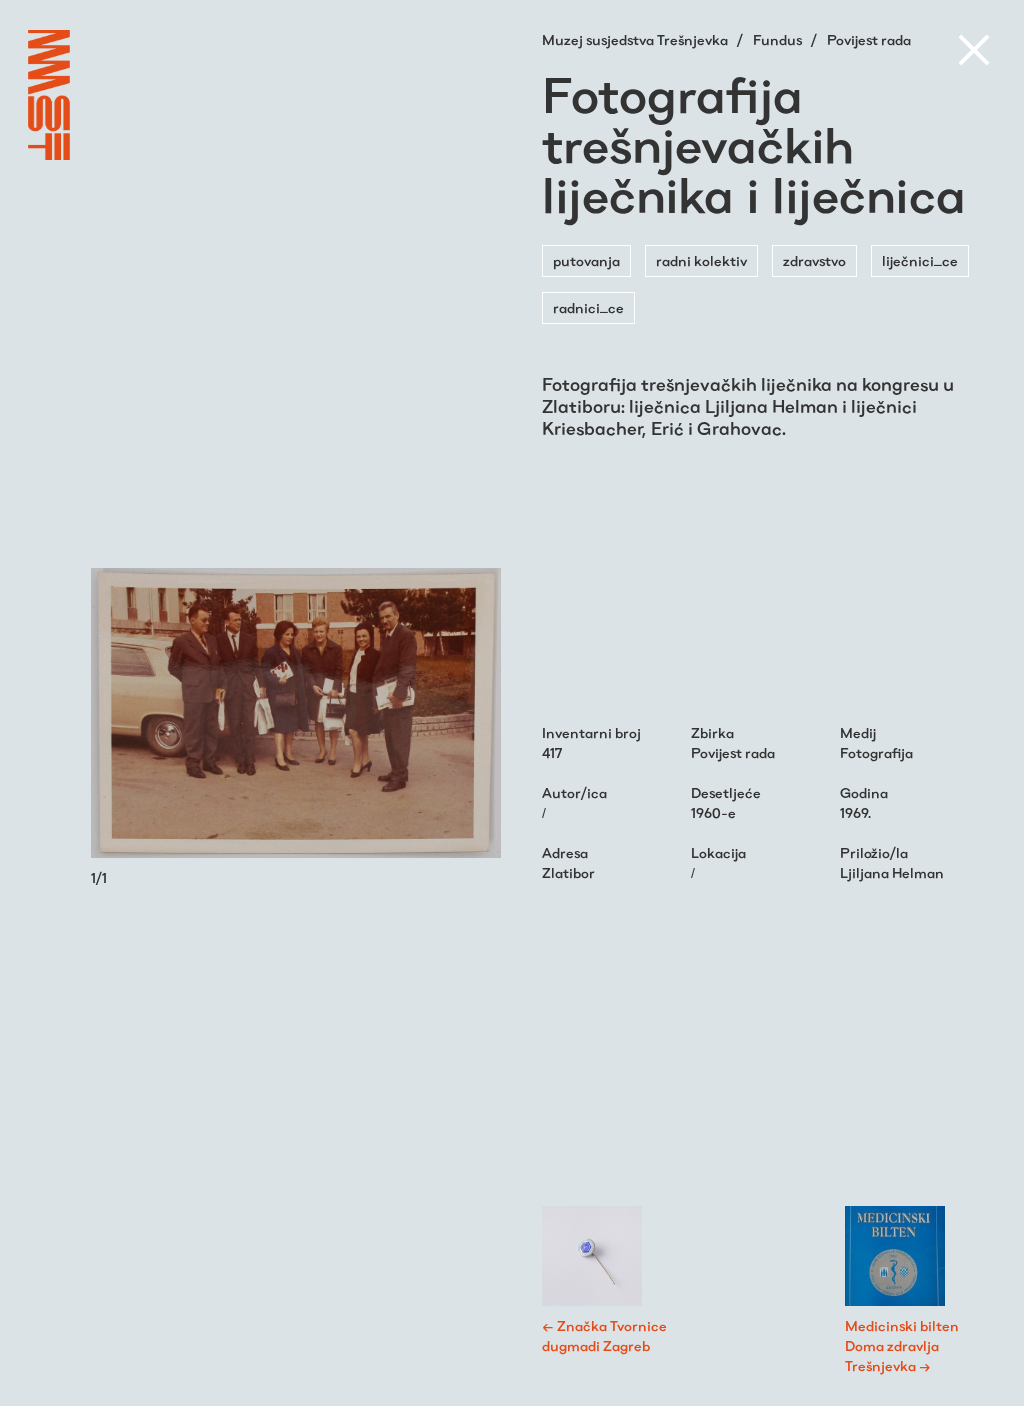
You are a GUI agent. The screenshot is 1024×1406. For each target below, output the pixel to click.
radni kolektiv (701, 261)
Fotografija (876, 753)
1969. (855, 813)
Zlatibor (568, 873)
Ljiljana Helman (892, 873)
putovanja (586, 261)
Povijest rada (869, 40)
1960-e (713, 813)
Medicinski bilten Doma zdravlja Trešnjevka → (902, 1346)
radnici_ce (588, 308)
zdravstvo (814, 261)
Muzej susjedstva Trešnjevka (636, 40)
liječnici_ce (920, 261)
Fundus (779, 40)
